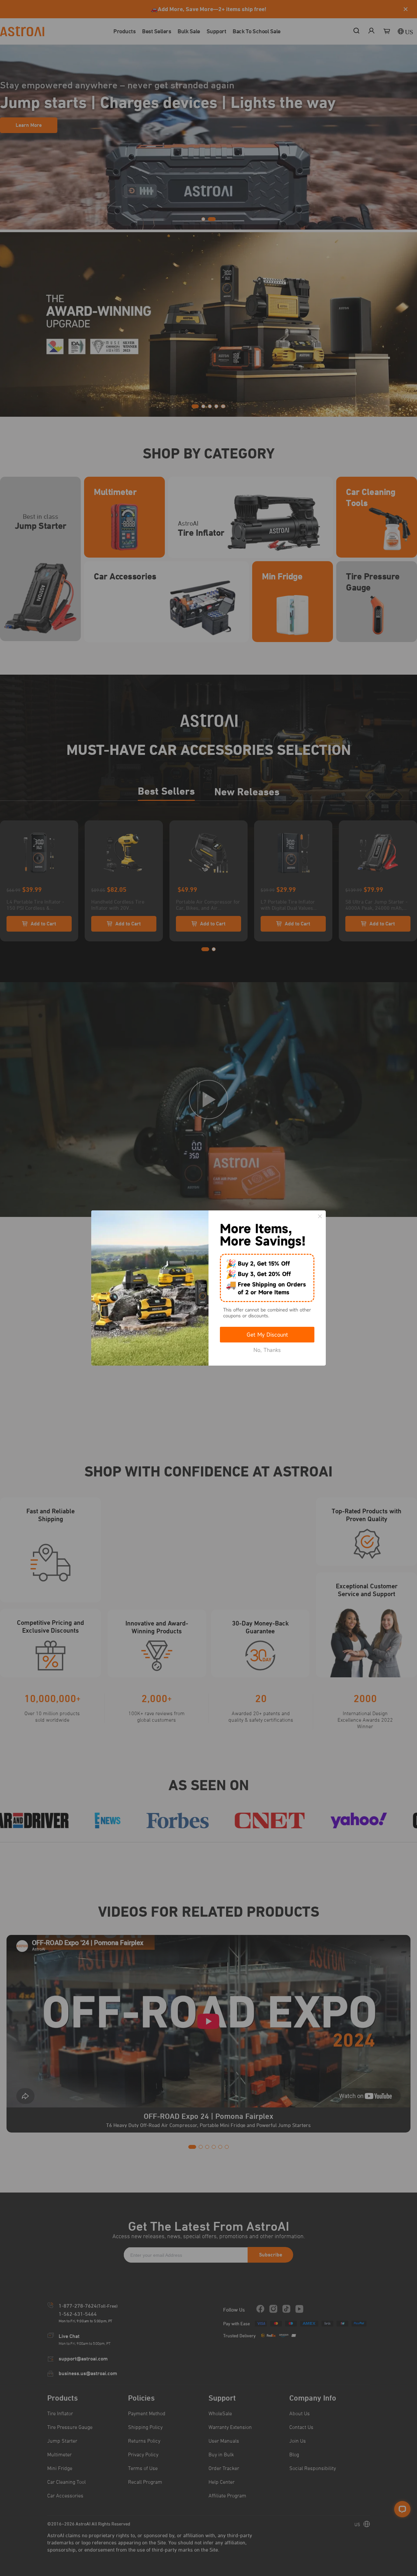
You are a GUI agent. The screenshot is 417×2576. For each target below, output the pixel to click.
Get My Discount (267, 1335)
